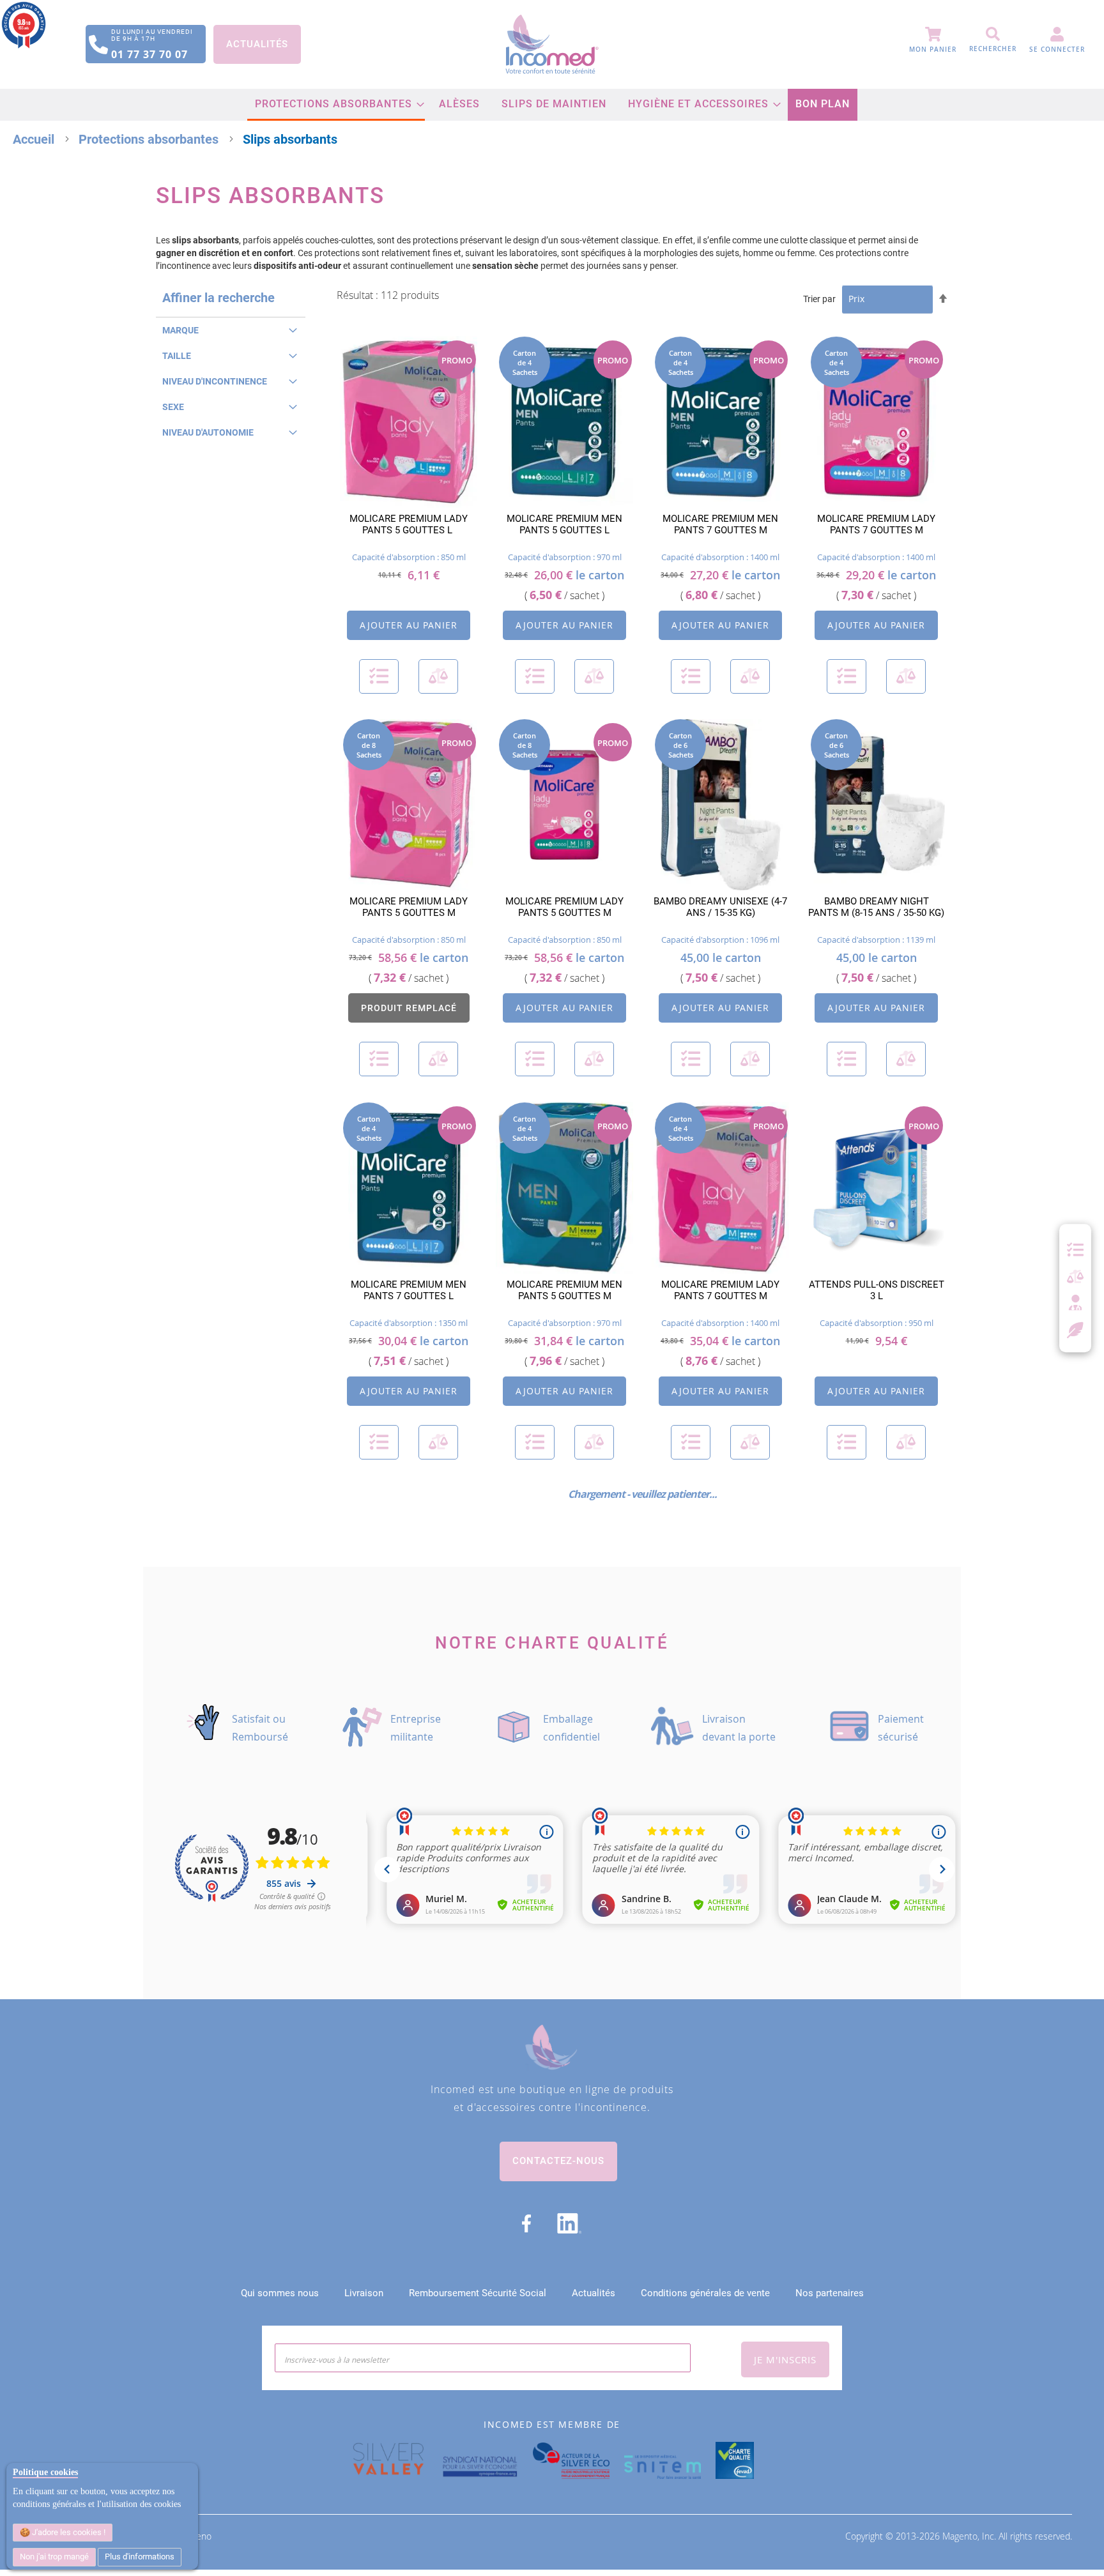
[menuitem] (336, 105)
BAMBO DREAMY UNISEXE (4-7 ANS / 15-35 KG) (720, 907)
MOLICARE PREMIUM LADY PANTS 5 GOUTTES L (409, 524)
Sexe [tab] (173, 407)
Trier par (819, 299)
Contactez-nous (558, 2161)
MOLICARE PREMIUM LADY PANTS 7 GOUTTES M (876, 524)
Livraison (364, 2293)
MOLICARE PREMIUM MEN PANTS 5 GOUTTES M (564, 1290)
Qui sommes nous (280, 2293)
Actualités (257, 44)
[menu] (552, 105)
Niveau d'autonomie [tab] (208, 432)
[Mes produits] (1075, 1250)
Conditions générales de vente (705, 2293)
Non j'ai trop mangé (54, 2557)
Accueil (35, 139)
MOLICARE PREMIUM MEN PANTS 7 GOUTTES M (720, 524)
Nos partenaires (830, 2293)
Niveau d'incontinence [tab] (215, 381)
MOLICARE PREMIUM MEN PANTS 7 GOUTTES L (409, 1290)
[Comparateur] (1075, 1277)
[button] (379, 676)
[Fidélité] (1076, 1329)
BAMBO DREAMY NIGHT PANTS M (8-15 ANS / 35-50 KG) (876, 907)
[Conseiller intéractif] (1075, 1304)
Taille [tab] (177, 356)
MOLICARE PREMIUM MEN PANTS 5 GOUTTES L (564, 524)
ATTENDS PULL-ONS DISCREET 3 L (877, 1290)
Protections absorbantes (150, 139)
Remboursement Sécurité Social (478, 2293)
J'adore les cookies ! (68, 2532)
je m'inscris (785, 2359)
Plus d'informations (140, 2557)
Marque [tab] (180, 330)
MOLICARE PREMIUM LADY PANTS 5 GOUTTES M (409, 907)
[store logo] (552, 44)
